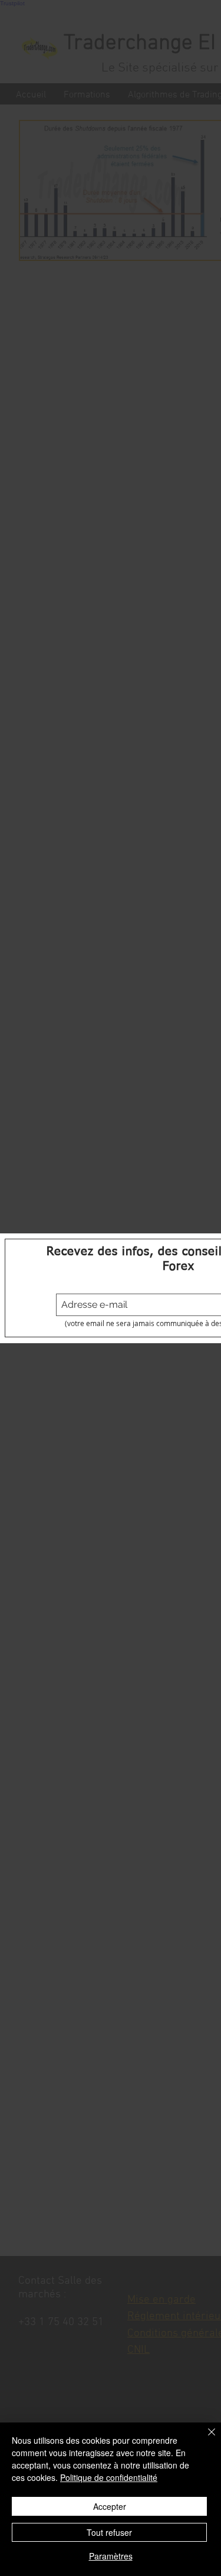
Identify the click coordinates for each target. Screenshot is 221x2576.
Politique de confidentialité (109, 2477)
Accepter (110, 2506)
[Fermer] (204, 2439)
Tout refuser (109, 2532)
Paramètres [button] (111, 2556)
